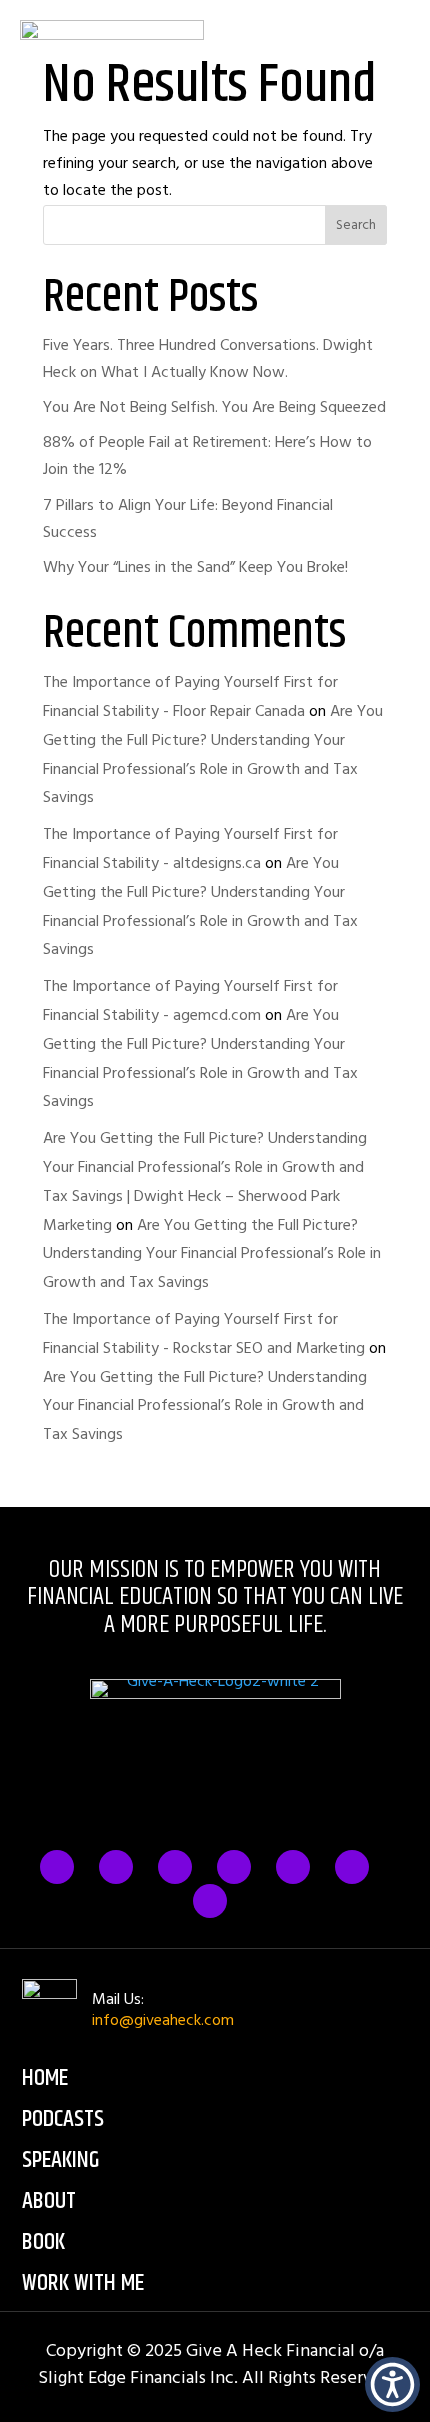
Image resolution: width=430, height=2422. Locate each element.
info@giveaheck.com (163, 2020)
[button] (392, 2384)
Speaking (60, 2160)
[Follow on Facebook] (57, 1867)
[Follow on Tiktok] (352, 1867)
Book (43, 2242)
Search (356, 225)
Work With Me (83, 2283)
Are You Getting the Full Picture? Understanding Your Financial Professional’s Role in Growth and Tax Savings (212, 1254)
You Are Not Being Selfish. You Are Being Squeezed (214, 407)
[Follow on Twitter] (116, 1867)
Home (45, 2078)
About (49, 2201)
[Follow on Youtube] (210, 1901)
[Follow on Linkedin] (293, 1867)
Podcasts (63, 2119)
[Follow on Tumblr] (234, 1867)
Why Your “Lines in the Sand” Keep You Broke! (195, 567)
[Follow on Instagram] (175, 1867)
